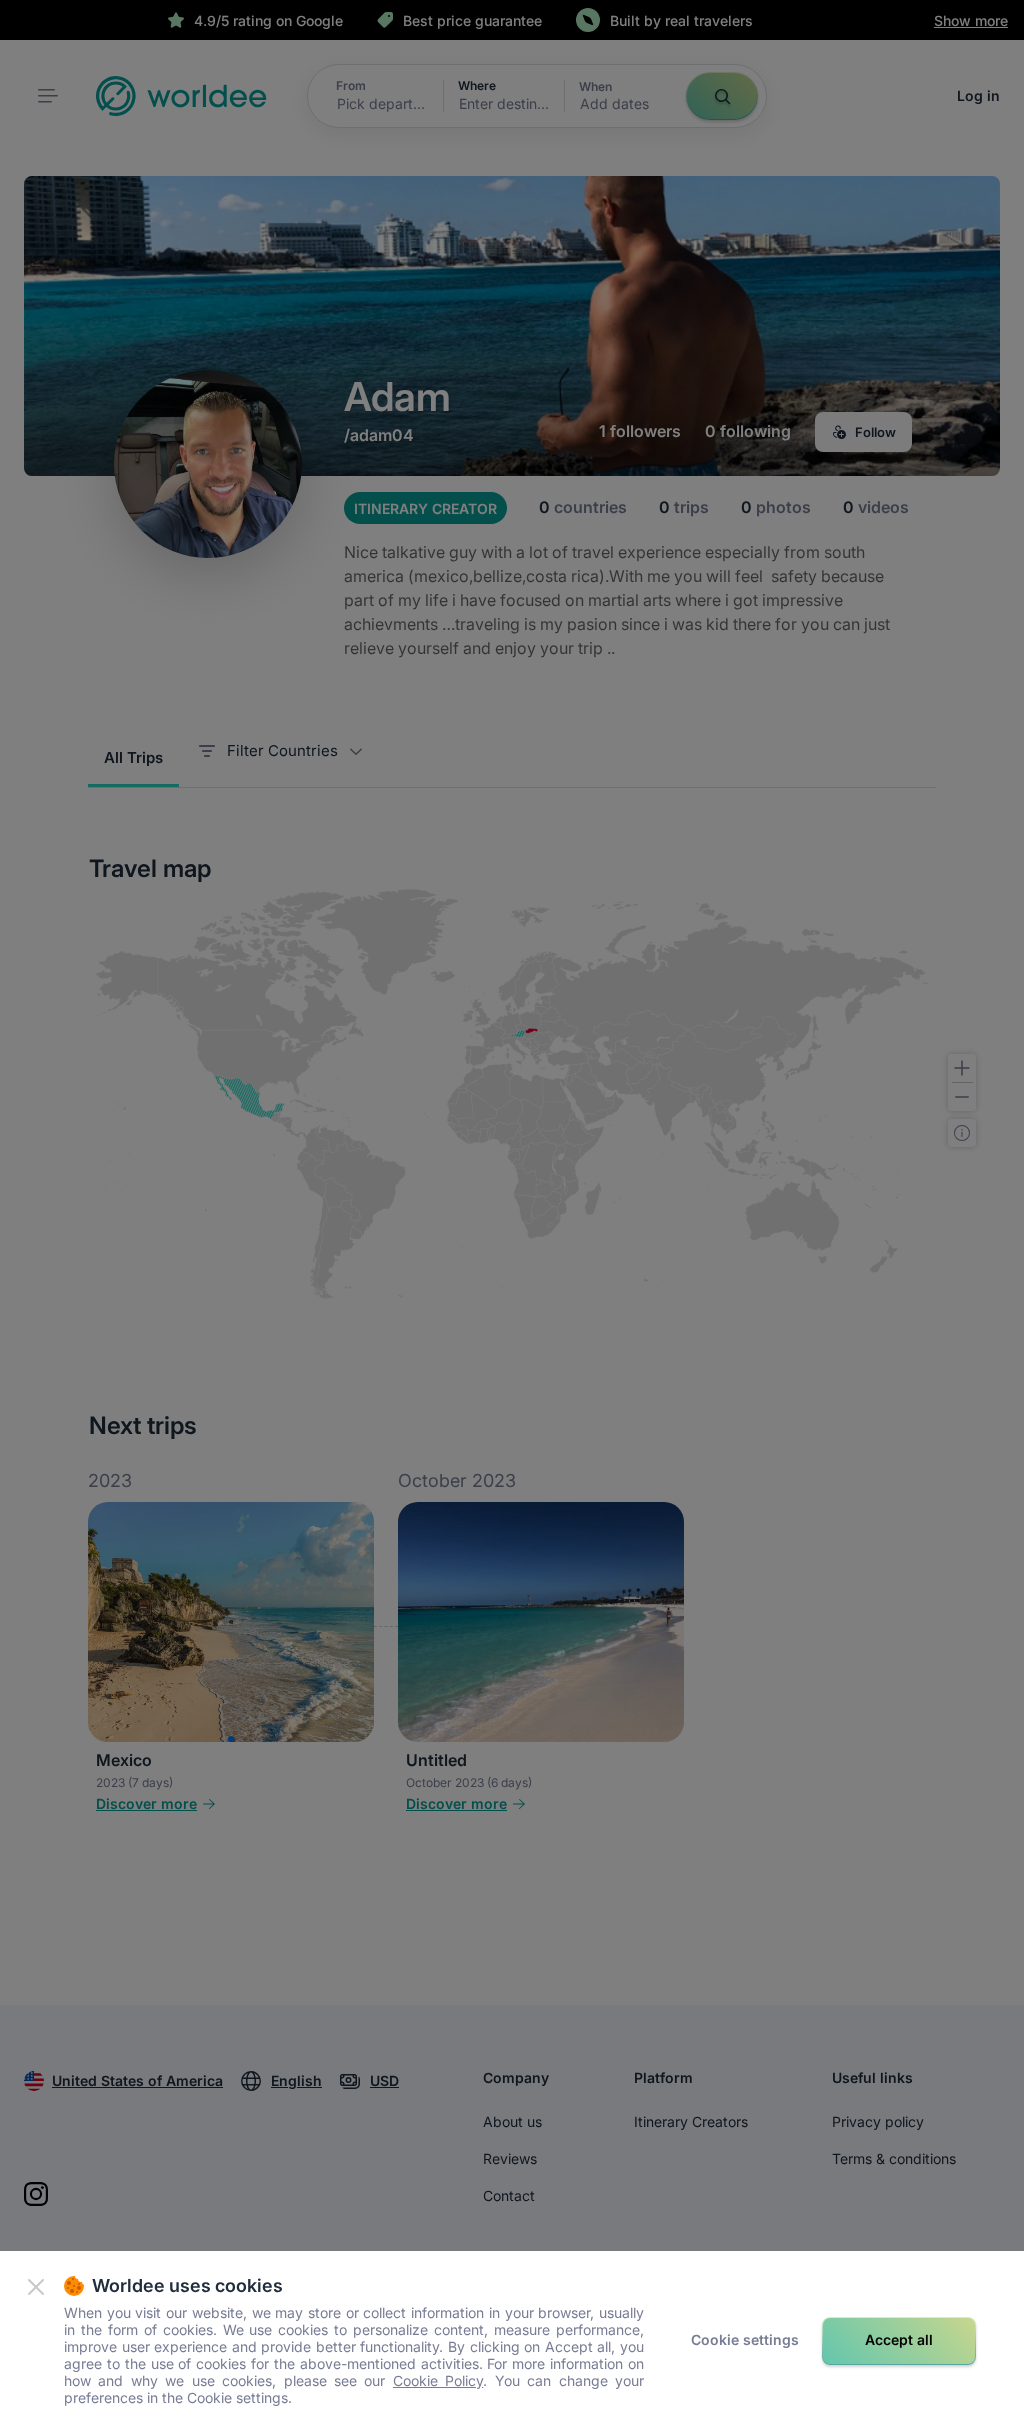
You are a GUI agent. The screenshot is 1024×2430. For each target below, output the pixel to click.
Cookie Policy (438, 2380)
